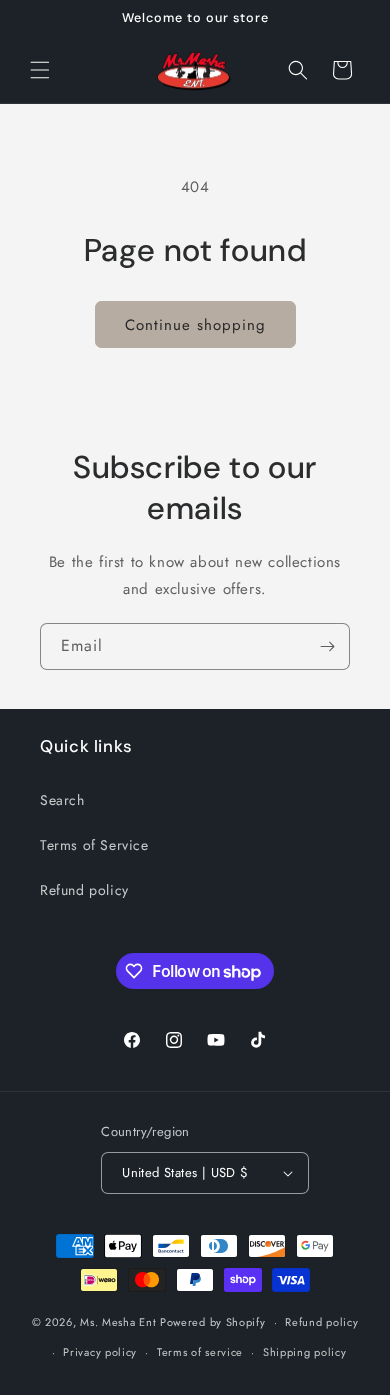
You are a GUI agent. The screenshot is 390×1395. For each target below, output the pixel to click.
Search (62, 800)
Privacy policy (100, 1352)
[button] (40, 70)
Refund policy (84, 890)
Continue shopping (195, 325)
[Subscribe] (327, 646)
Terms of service (200, 1352)
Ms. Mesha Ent (118, 1322)
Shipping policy (305, 1352)
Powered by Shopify (213, 1322)
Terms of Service (94, 845)
